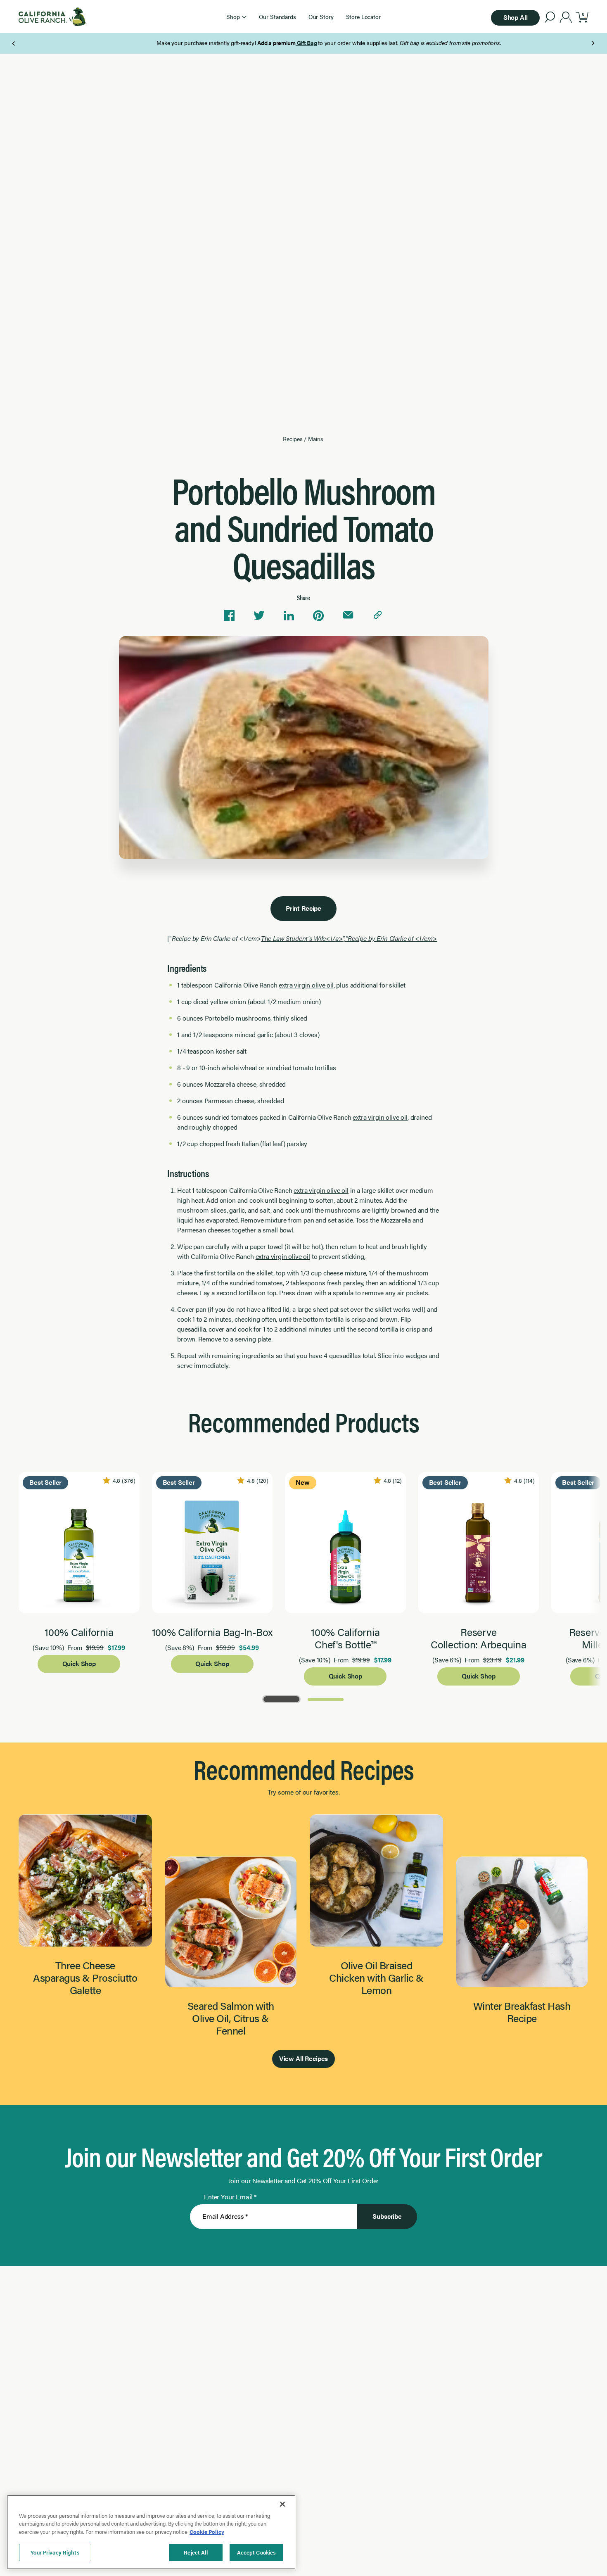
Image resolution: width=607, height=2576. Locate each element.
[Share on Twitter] (259, 615)
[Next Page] (593, 43)
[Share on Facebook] (229, 615)
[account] (566, 18)
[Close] (282, 2504)
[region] (151, 2532)
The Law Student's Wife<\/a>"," (349, 938)
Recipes (293, 439)
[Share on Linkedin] (289, 615)
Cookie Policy (207, 2532)
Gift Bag (281, 43)
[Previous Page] (14, 43)
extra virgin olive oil (306, 985)
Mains (315, 439)
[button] (236, 17)
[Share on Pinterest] (318, 615)
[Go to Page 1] (281, 1699)
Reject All (196, 2552)
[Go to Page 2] (326, 1699)
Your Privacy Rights (55, 2552)
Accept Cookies (257, 2552)
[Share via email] (348, 615)
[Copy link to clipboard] (378, 615)
